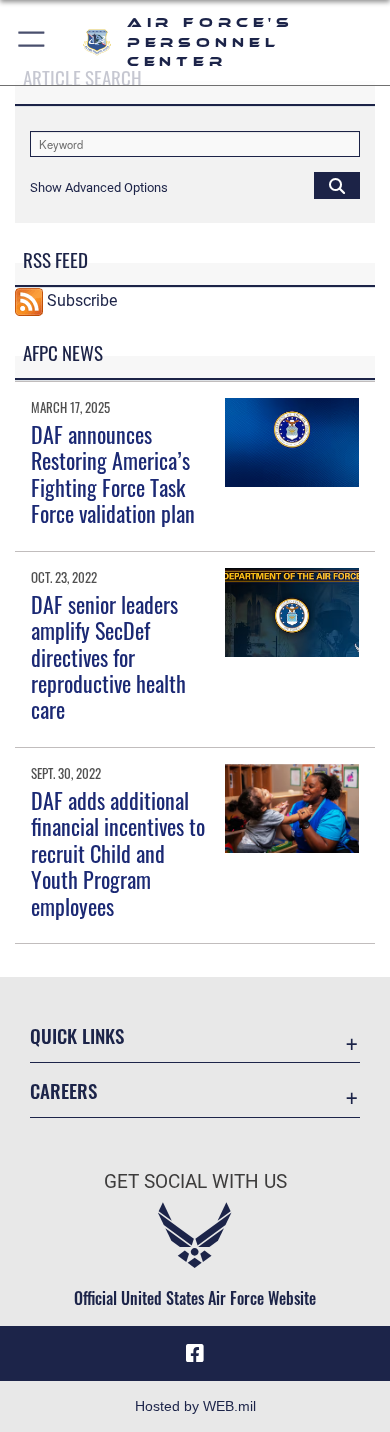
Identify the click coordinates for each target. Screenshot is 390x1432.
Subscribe (82, 300)
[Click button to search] (337, 185)
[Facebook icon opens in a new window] (195, 1354)
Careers (63, 1090)
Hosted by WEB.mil (195, 1406)
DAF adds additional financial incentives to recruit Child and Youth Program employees (118, 853)
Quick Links (77, 1035)
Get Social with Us (195, 1181)
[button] (32, 42)
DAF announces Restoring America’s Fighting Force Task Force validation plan (113, 473)
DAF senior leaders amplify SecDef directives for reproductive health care (108, 657)
